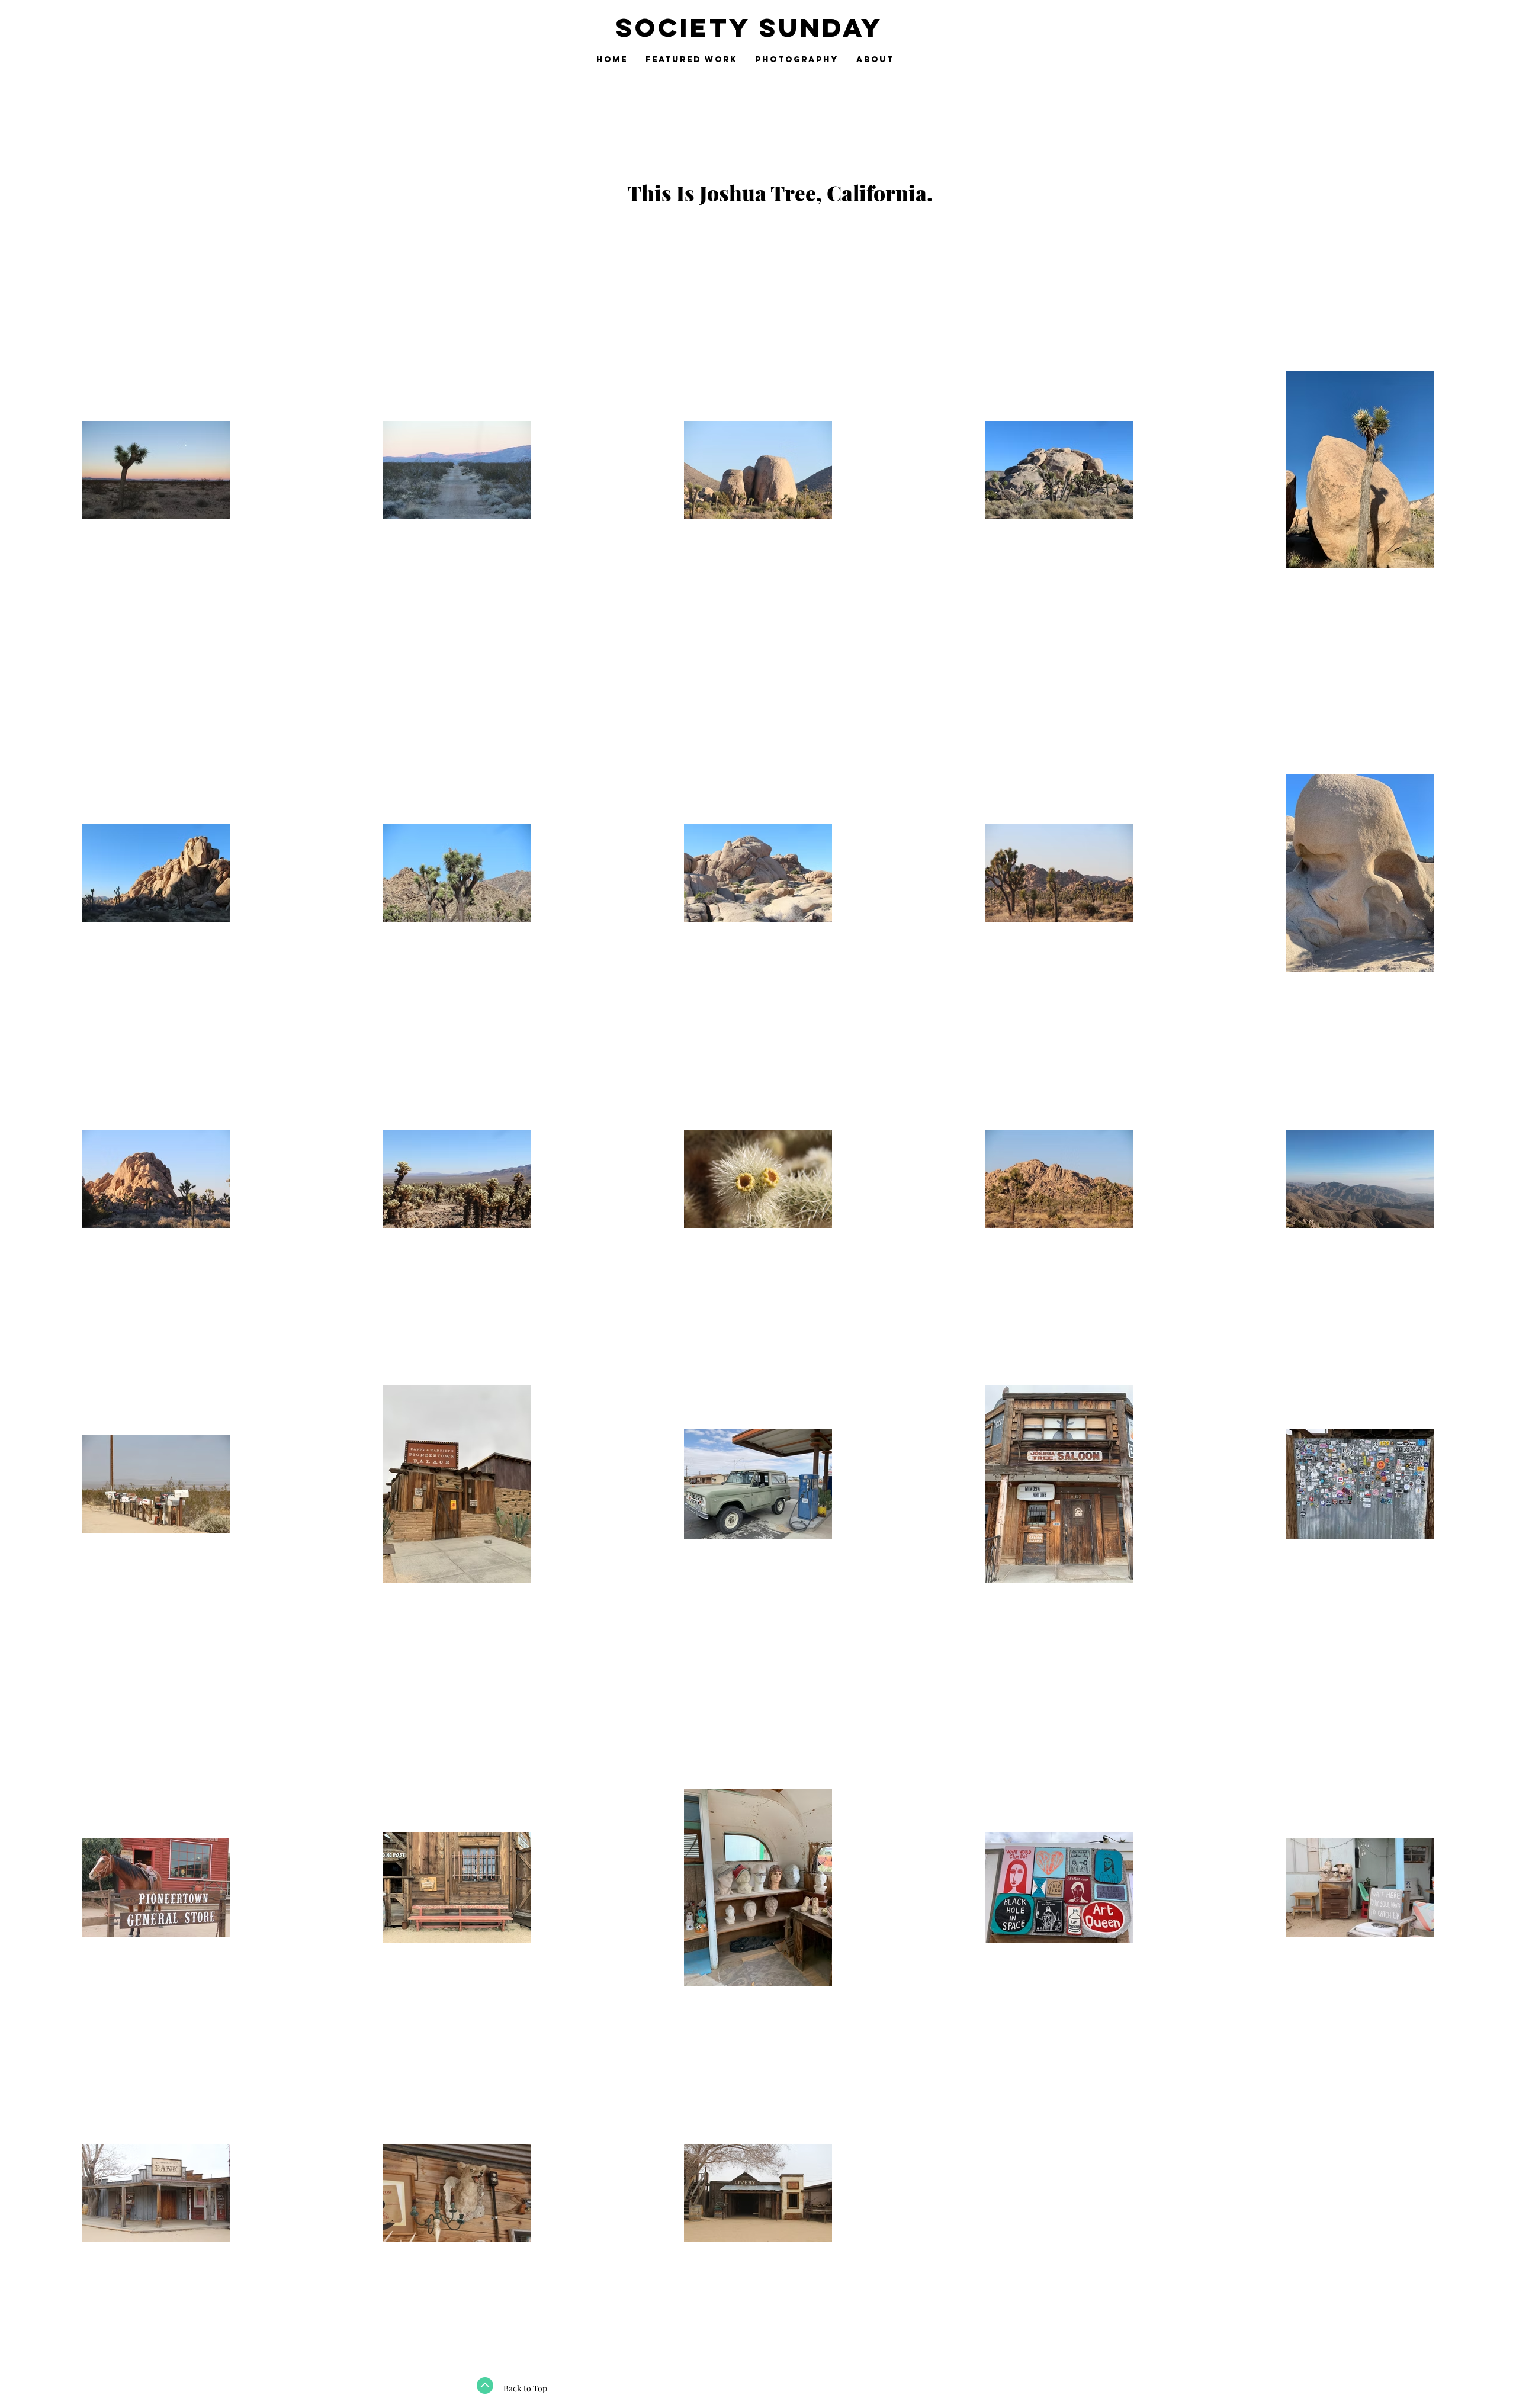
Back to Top (525, 2388)
